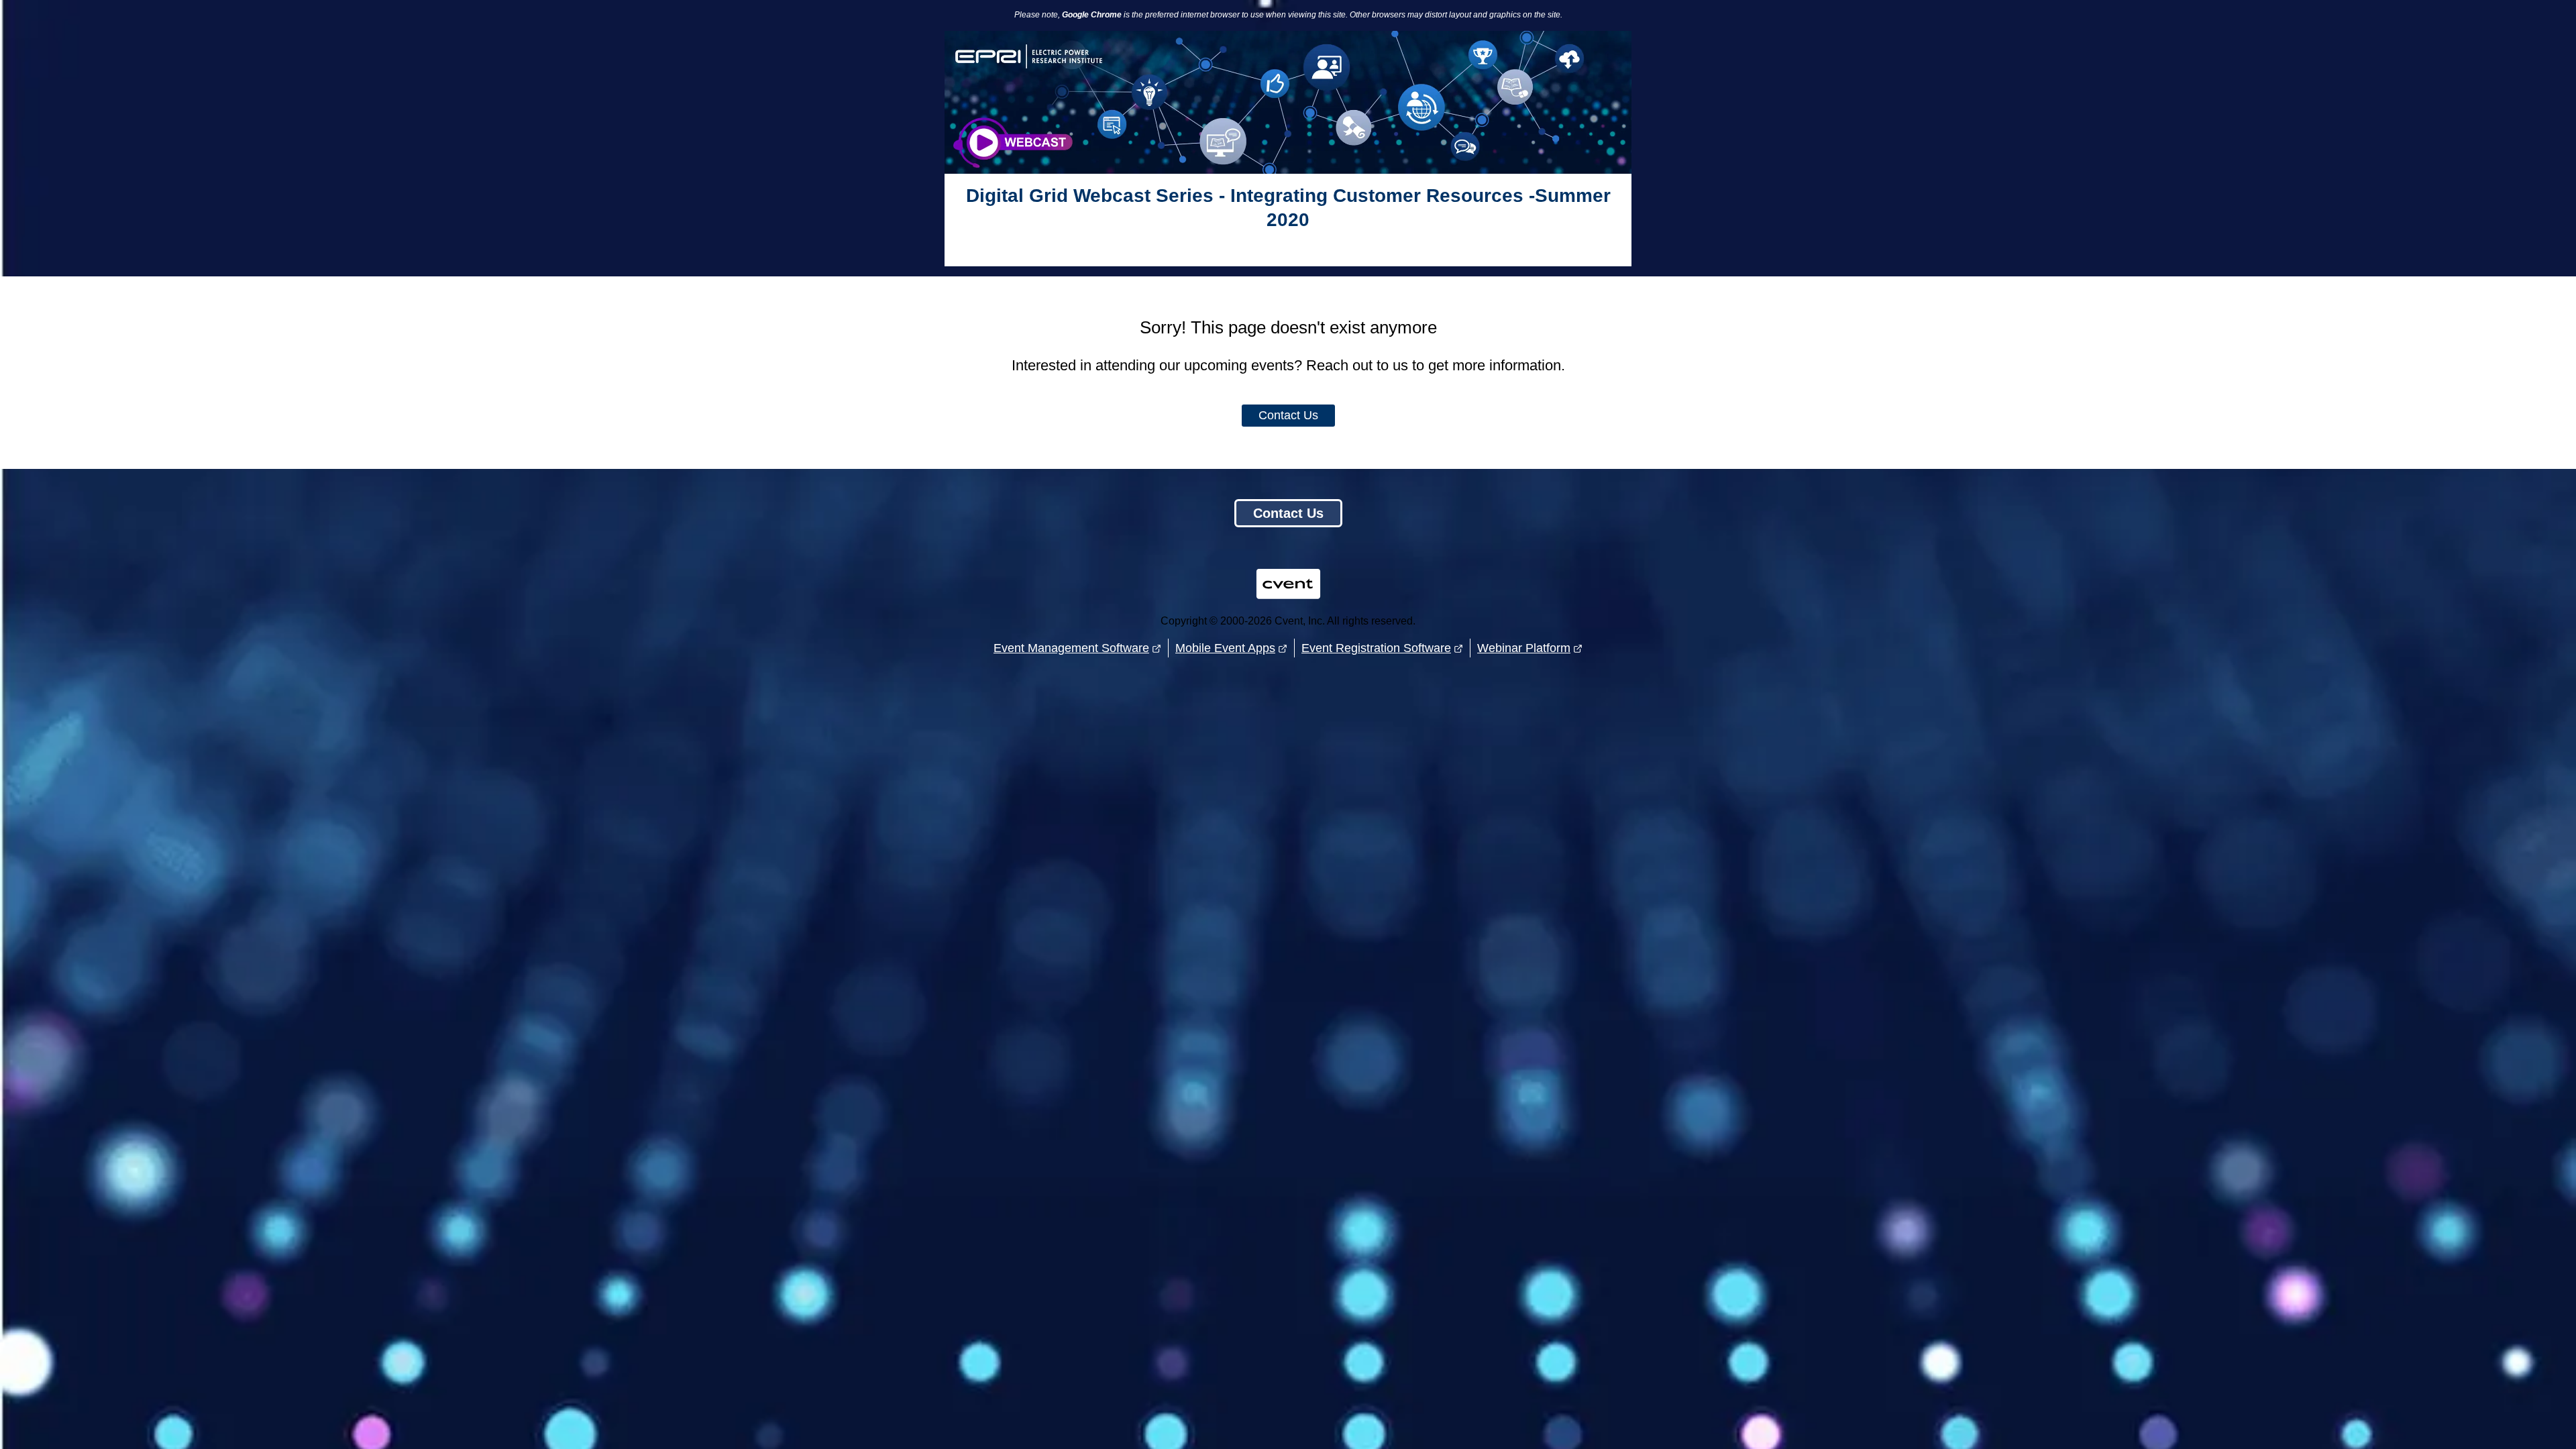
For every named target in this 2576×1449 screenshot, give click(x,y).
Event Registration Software (1376, 648)
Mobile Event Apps (1225, 648)
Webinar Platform (1524, 648)
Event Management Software (1071, 648)
